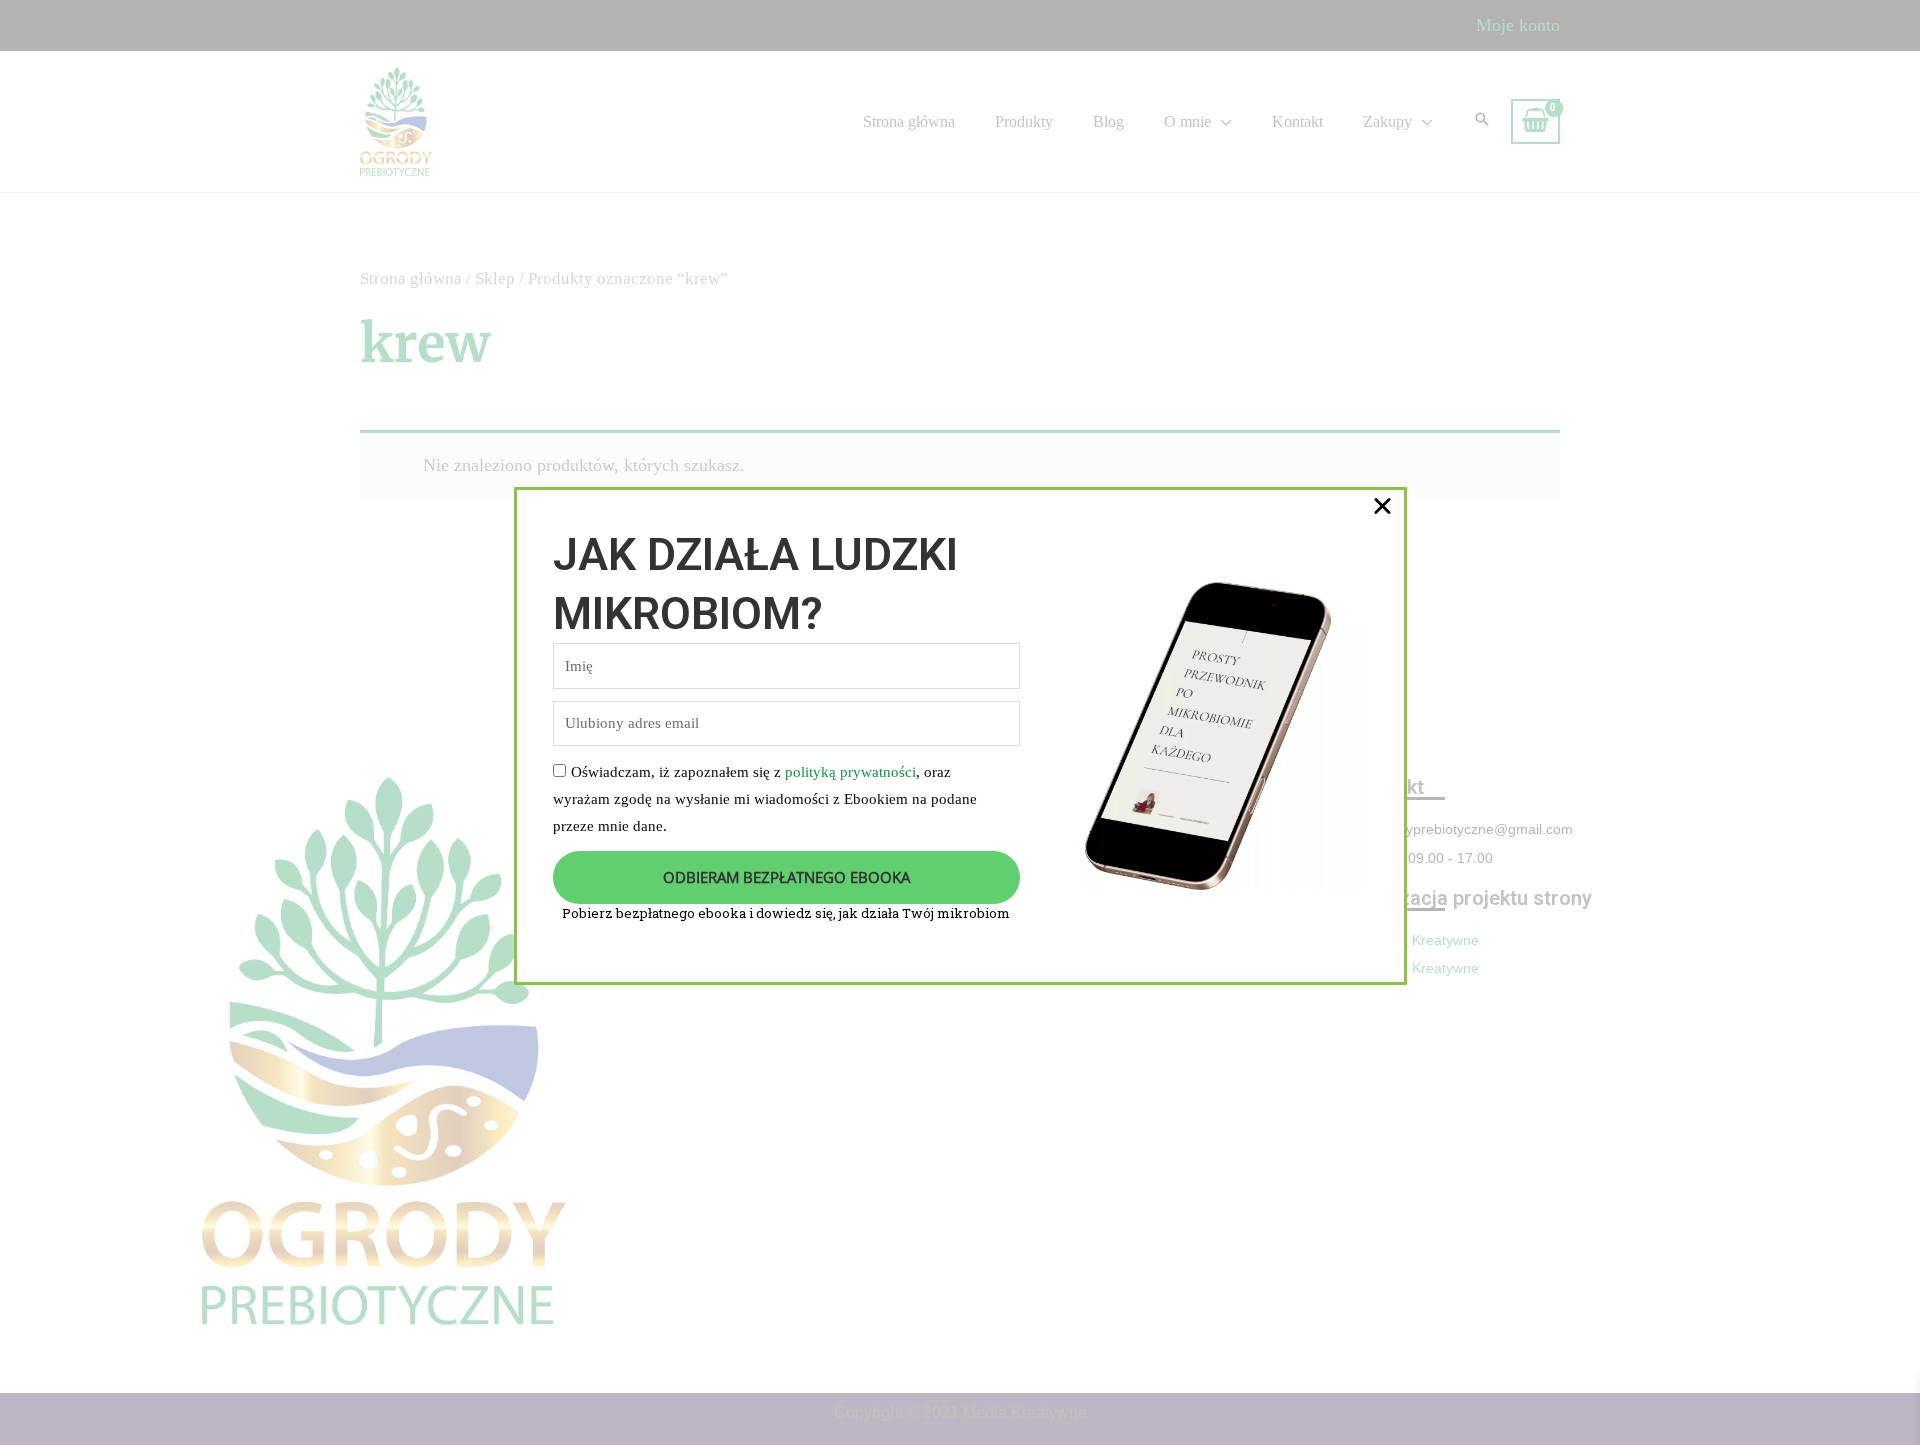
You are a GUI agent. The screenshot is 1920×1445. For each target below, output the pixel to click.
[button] (1382, 505)
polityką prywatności (850, 772)
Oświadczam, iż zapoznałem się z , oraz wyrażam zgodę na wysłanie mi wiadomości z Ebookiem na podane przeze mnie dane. (765, 799)
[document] (960, 722)
